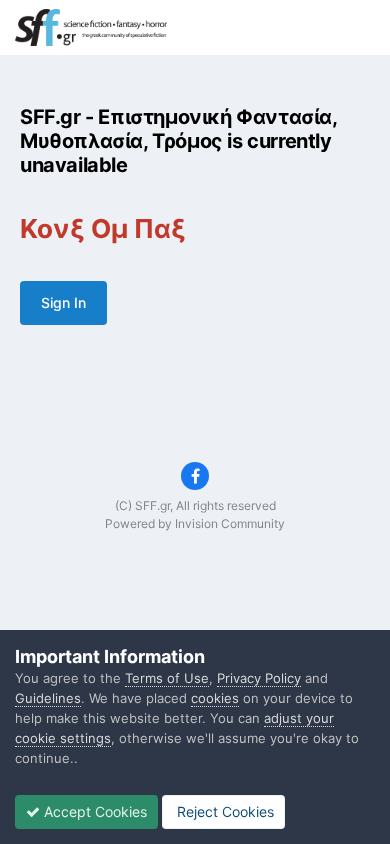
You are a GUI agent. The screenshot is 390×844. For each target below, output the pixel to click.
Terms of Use (167, 678)
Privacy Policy (259, 678)
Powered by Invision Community (195, 523)
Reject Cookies (223, 811)
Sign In (63, 302)
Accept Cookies (93, 811)
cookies (215, 698)
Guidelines (48, 698)
